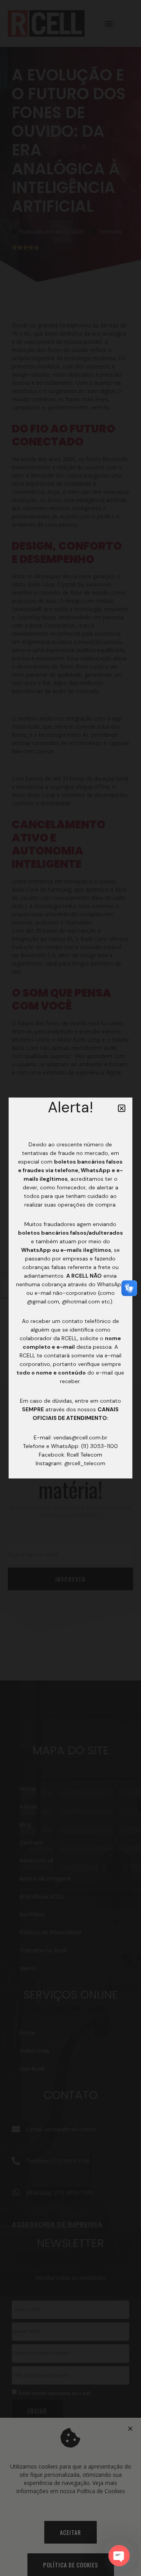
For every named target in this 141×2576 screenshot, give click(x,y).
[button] (122, 1108)
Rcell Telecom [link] (85, 1455)
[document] (70, 1288)
